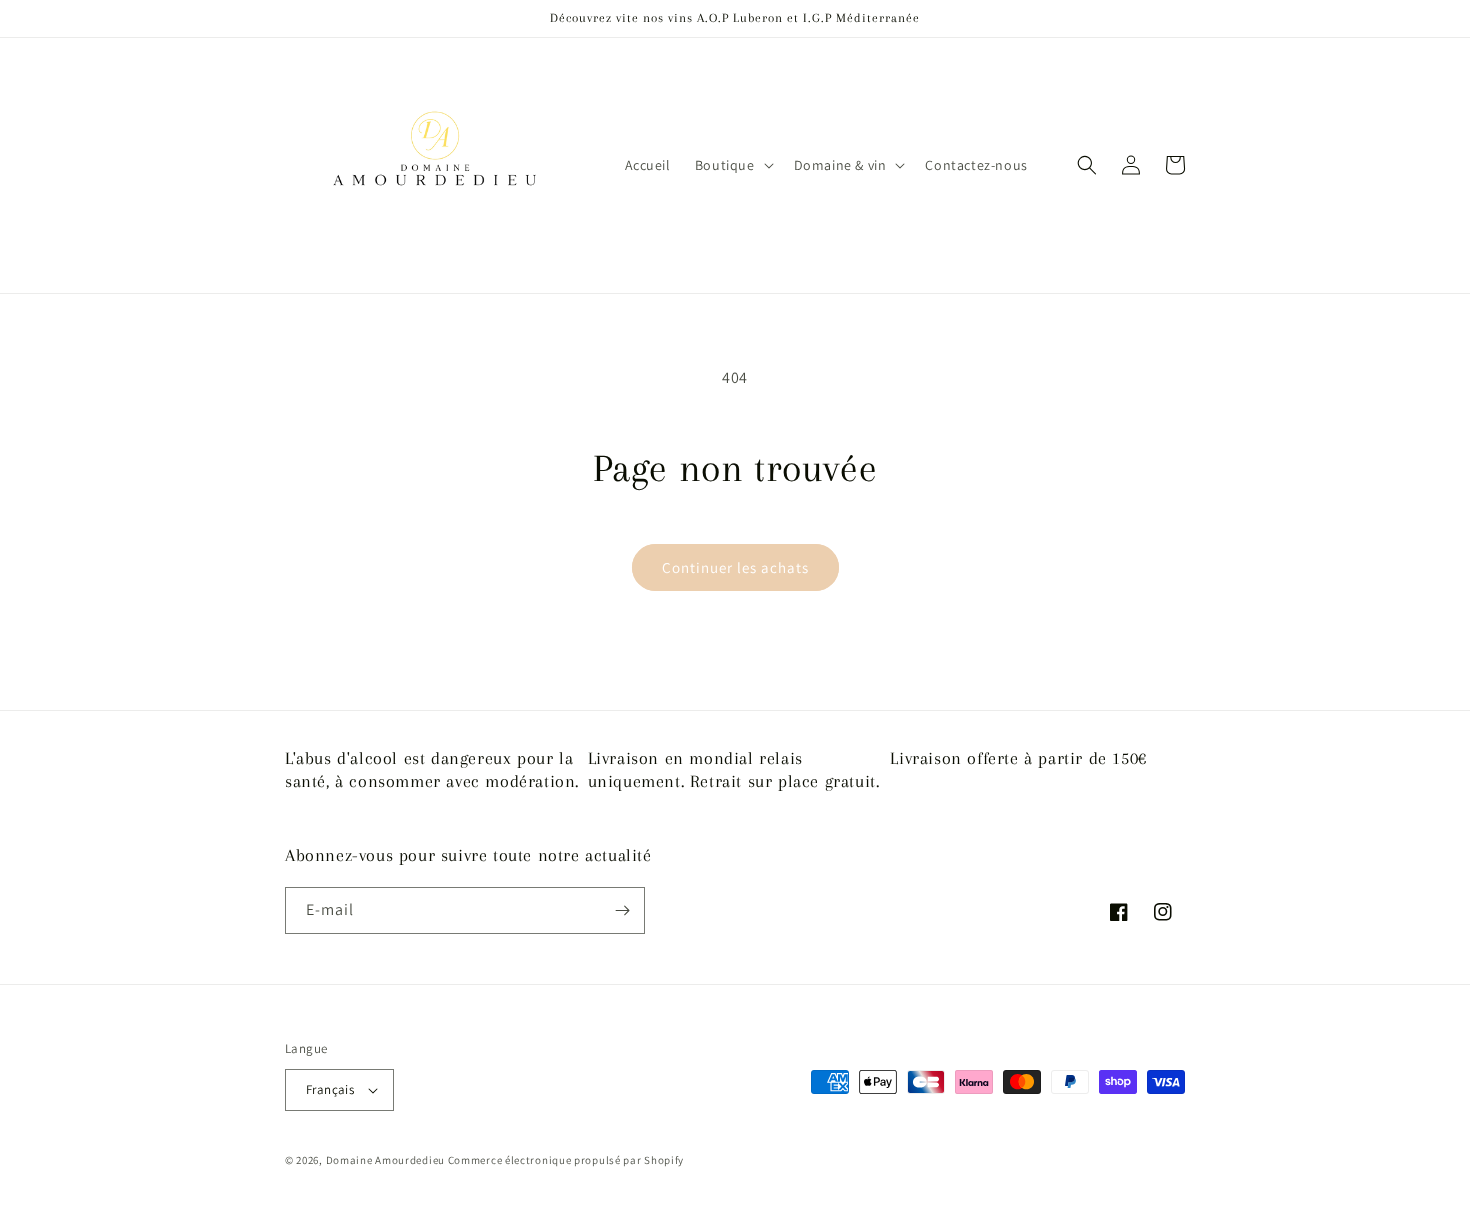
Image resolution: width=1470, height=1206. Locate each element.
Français (330, 1089)
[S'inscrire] (622, 910)
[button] (732, 165)
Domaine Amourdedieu (385, 1160)
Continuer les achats (735, 567)
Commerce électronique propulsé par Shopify (566, 1160)
